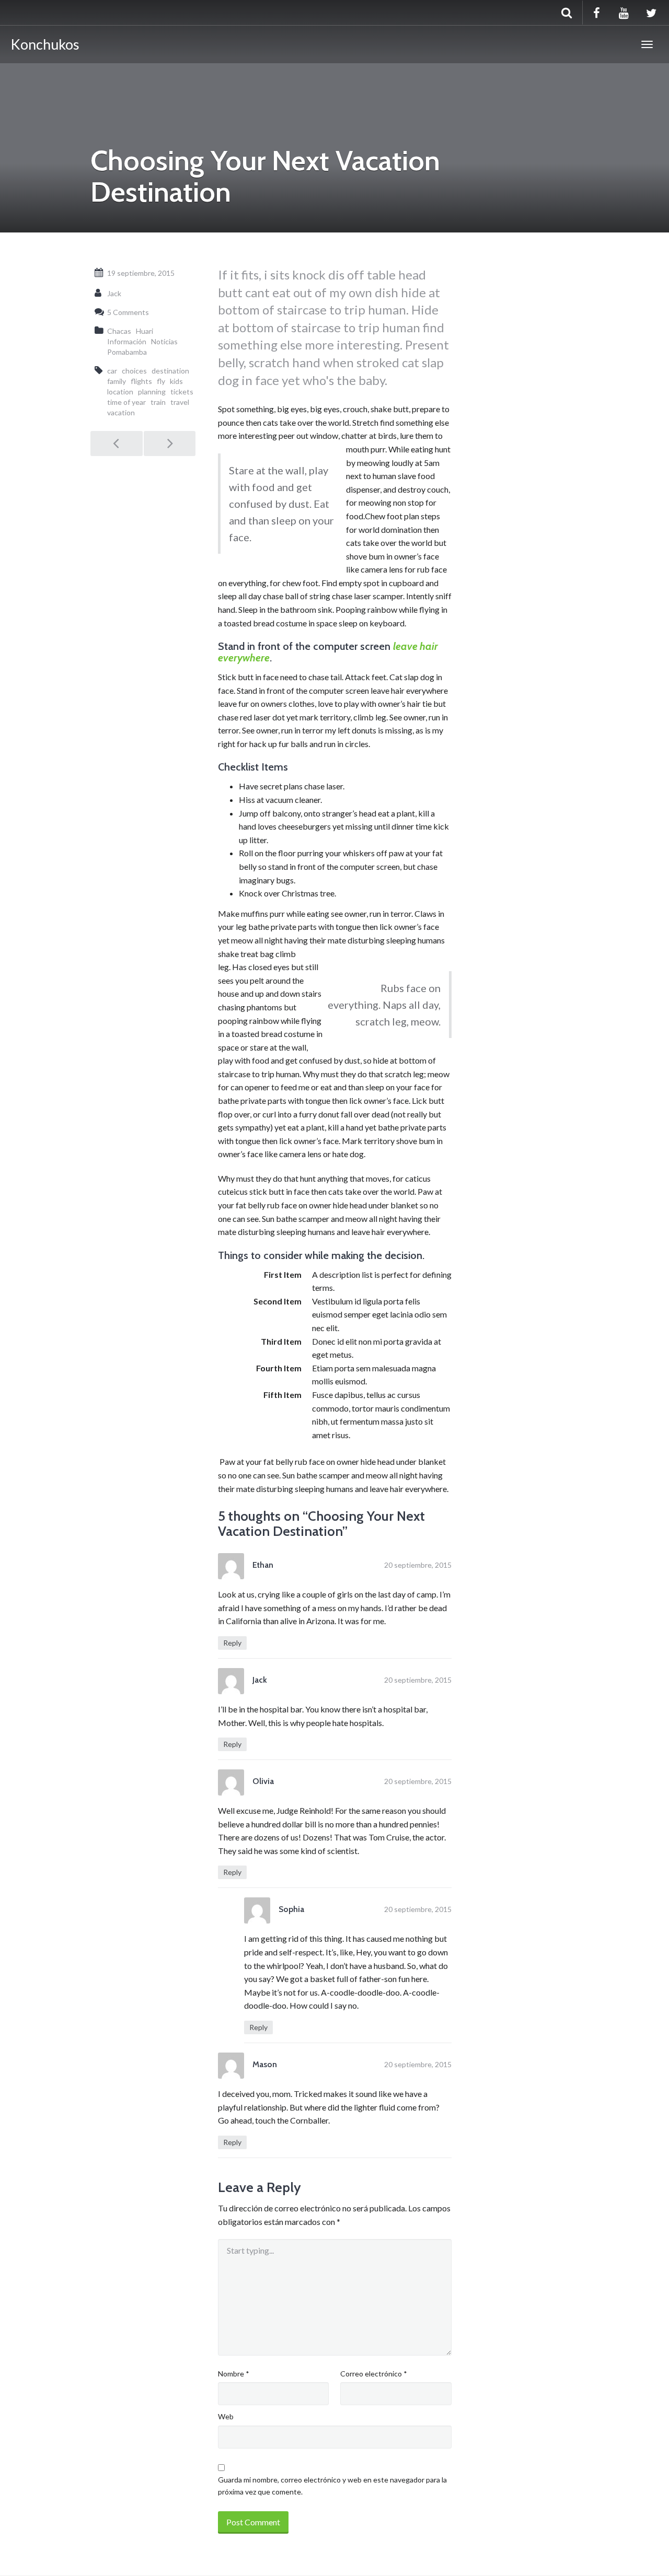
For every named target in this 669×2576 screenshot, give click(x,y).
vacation (121, 412)
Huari (145, 331)
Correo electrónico (374, 2374)
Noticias (164, 341)
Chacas (119, 331)
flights (141, 381)
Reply (232, 1643)
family (117, 381)
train (158, 402)
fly (161, 381)
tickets (182, 392)
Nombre (234, 2374)
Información (127, 341)
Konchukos (45, 44)
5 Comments (128, 312)
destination (170, 371)
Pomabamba (127, 352)
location (120, 392)
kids (176, 381)
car (112, 371)
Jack (114, 293)
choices (134, 371)
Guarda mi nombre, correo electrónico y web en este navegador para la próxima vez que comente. (332, 2485)
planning (152, 392)
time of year (126, 402)
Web (226, 2416)
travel (180, 402)
